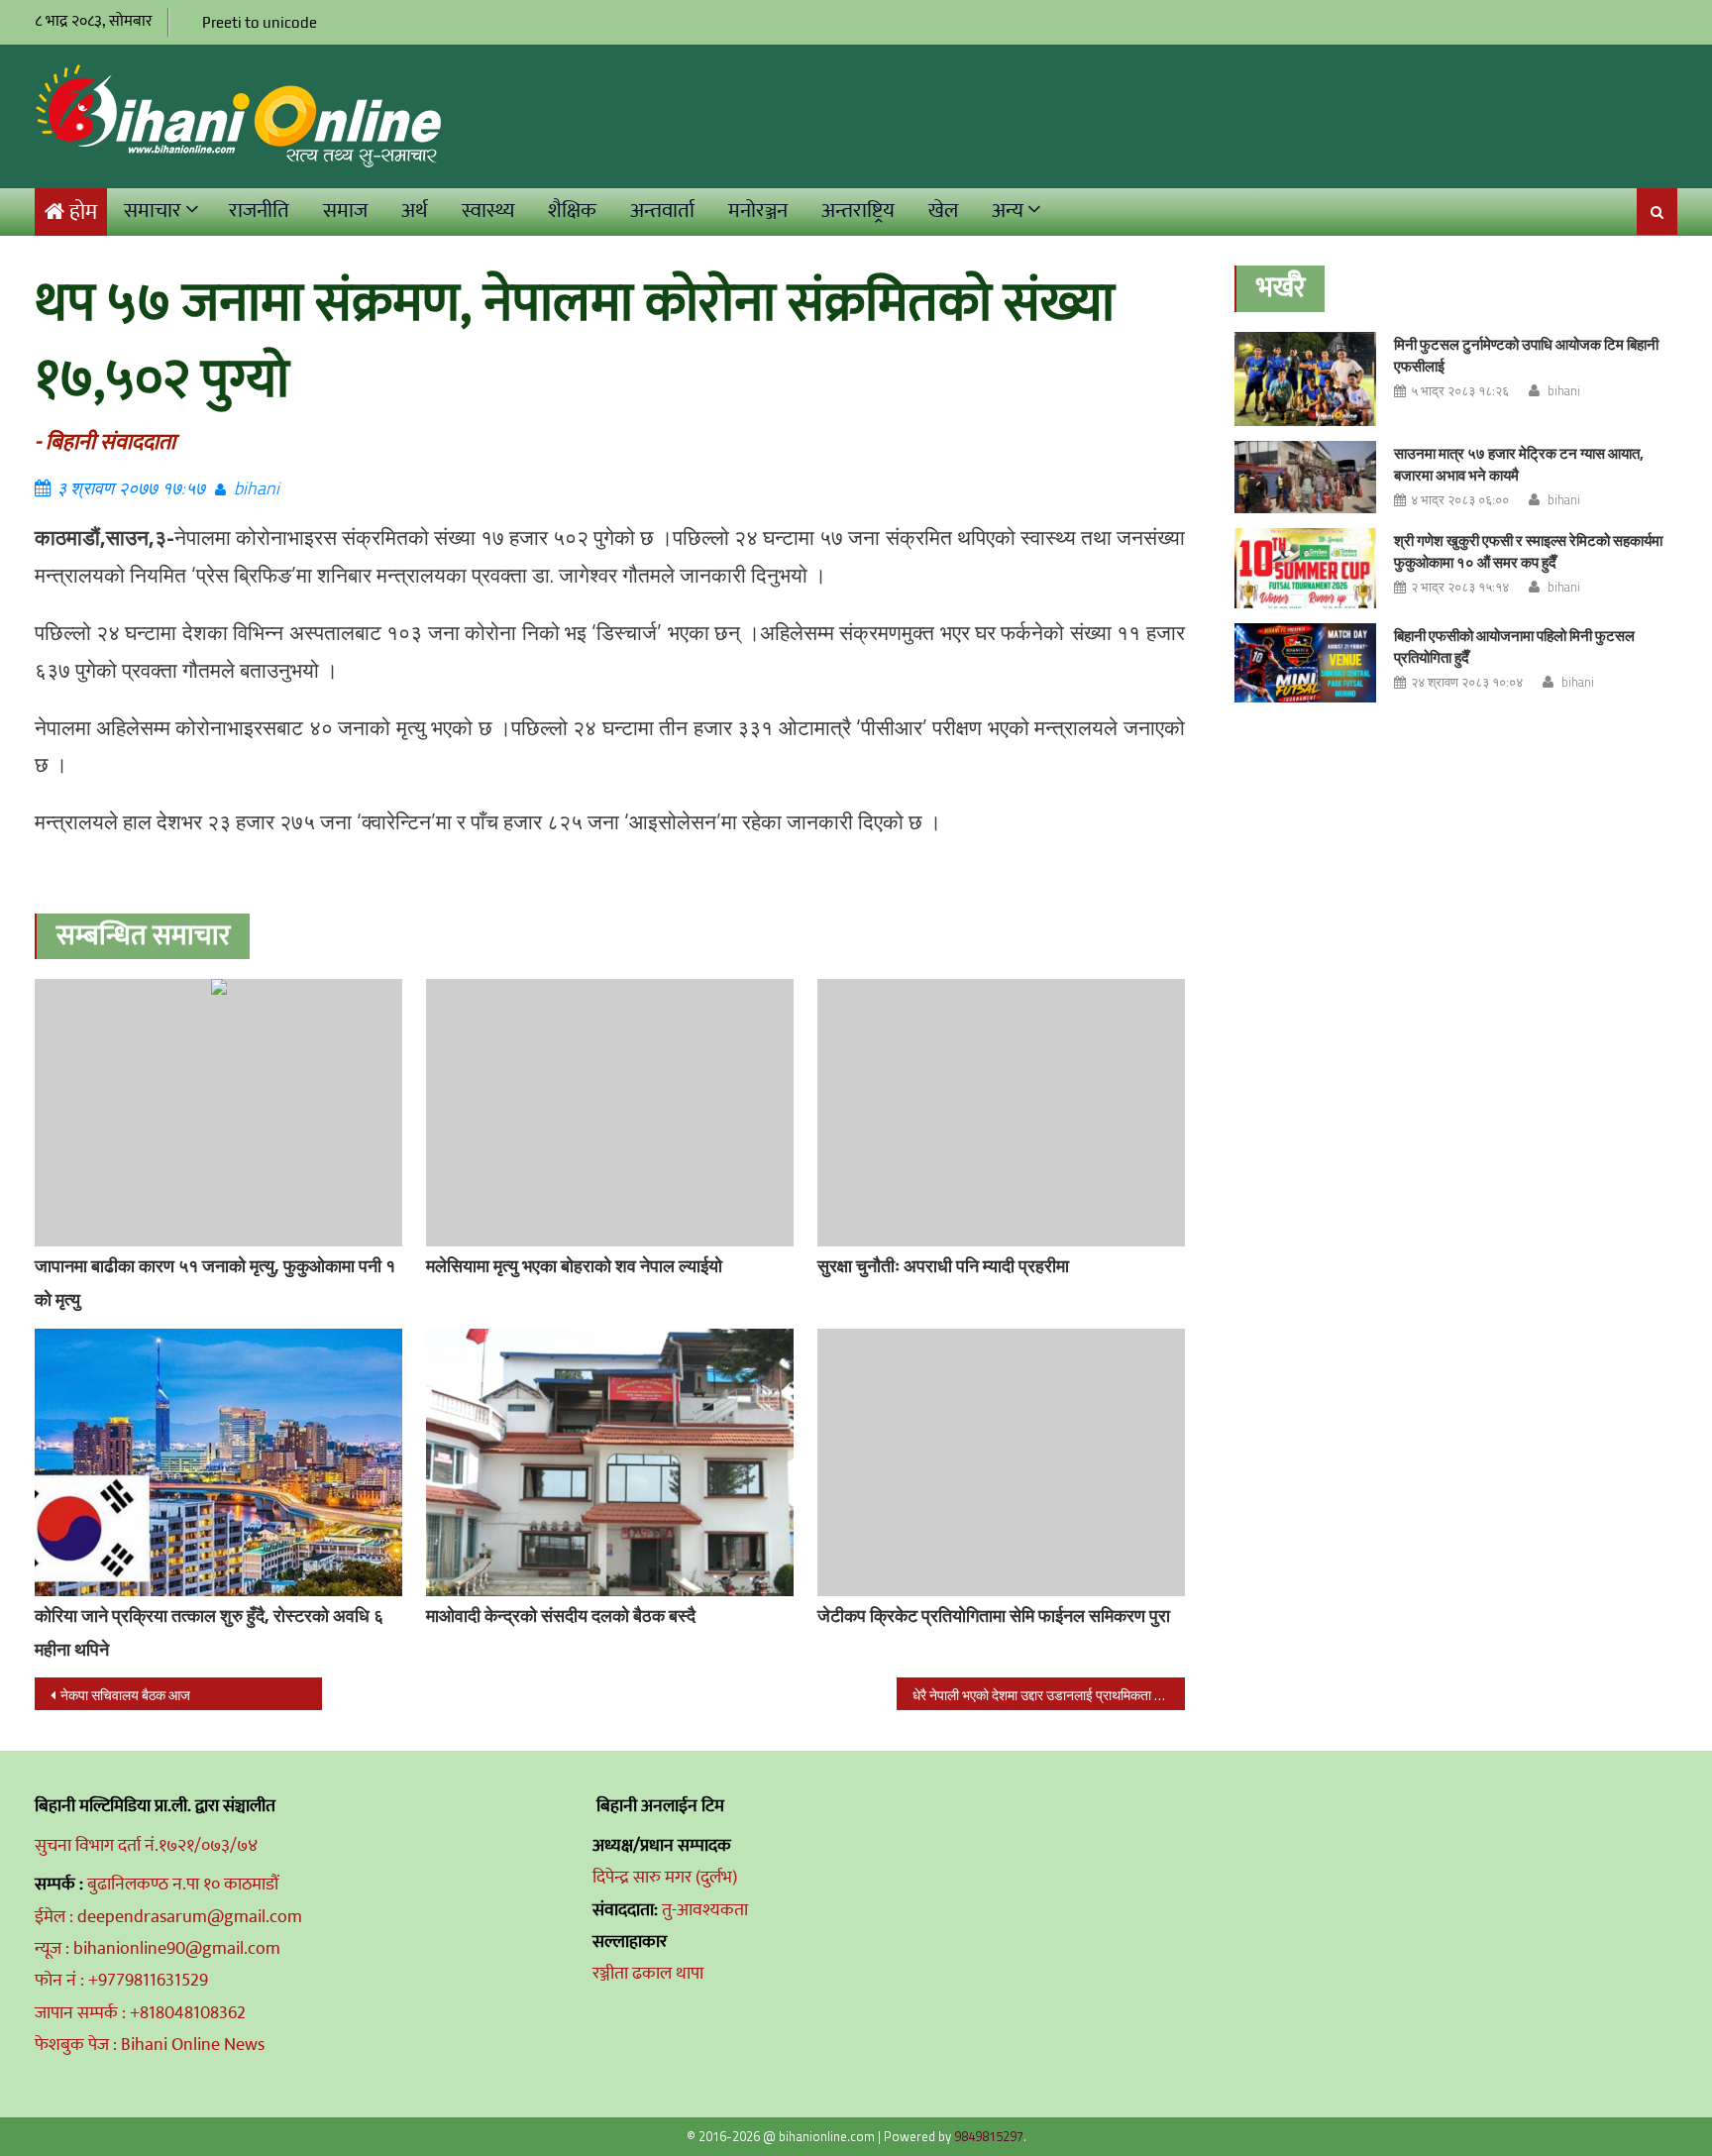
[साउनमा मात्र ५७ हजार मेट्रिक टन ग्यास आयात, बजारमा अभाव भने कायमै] (1305, 477)
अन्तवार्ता (662, 211)
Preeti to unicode (260, 22)
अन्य (1008, 211)
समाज (345, 211)
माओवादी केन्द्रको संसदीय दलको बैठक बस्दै (561, 1616)
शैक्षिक (572, 211)
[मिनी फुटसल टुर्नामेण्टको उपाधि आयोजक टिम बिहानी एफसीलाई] (1305, 379)
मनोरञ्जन (758, 211)
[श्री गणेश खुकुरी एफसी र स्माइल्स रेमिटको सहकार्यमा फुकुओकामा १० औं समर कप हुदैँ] (1305, 568)
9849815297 (989, 2136)
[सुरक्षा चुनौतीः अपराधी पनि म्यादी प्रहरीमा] (1001, 1113)
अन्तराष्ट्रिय (858, 211)
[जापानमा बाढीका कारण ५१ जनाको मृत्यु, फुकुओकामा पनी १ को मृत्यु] (218, 1113)
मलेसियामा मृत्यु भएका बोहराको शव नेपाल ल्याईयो (574, 1266)
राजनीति (259, 211)
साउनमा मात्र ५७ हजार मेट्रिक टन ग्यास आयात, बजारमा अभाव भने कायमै (1519, 464)
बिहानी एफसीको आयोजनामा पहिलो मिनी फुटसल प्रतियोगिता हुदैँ (1514, 647)
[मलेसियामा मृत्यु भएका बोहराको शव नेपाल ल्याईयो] (610, 1113)
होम (83, 213)
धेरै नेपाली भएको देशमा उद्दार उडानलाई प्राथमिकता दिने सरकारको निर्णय (1048, 1695)
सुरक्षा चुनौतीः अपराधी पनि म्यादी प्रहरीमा (943, 1266)
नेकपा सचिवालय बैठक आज (125, 1695)
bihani (257, 488)
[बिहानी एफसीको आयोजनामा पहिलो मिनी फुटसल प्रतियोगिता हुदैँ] (1305, 663)
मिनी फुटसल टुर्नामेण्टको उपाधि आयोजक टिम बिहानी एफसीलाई (1526, 355)
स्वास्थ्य (488, 211)
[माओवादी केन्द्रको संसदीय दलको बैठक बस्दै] (610, 1462)
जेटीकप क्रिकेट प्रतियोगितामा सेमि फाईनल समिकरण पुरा (994, 1616)
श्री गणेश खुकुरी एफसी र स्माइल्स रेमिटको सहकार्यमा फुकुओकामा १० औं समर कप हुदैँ (1528, 551)
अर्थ (415, 211)
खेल (943, 211)
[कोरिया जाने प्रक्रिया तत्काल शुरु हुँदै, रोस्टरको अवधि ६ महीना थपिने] (218, 1462)
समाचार (153, 211)
